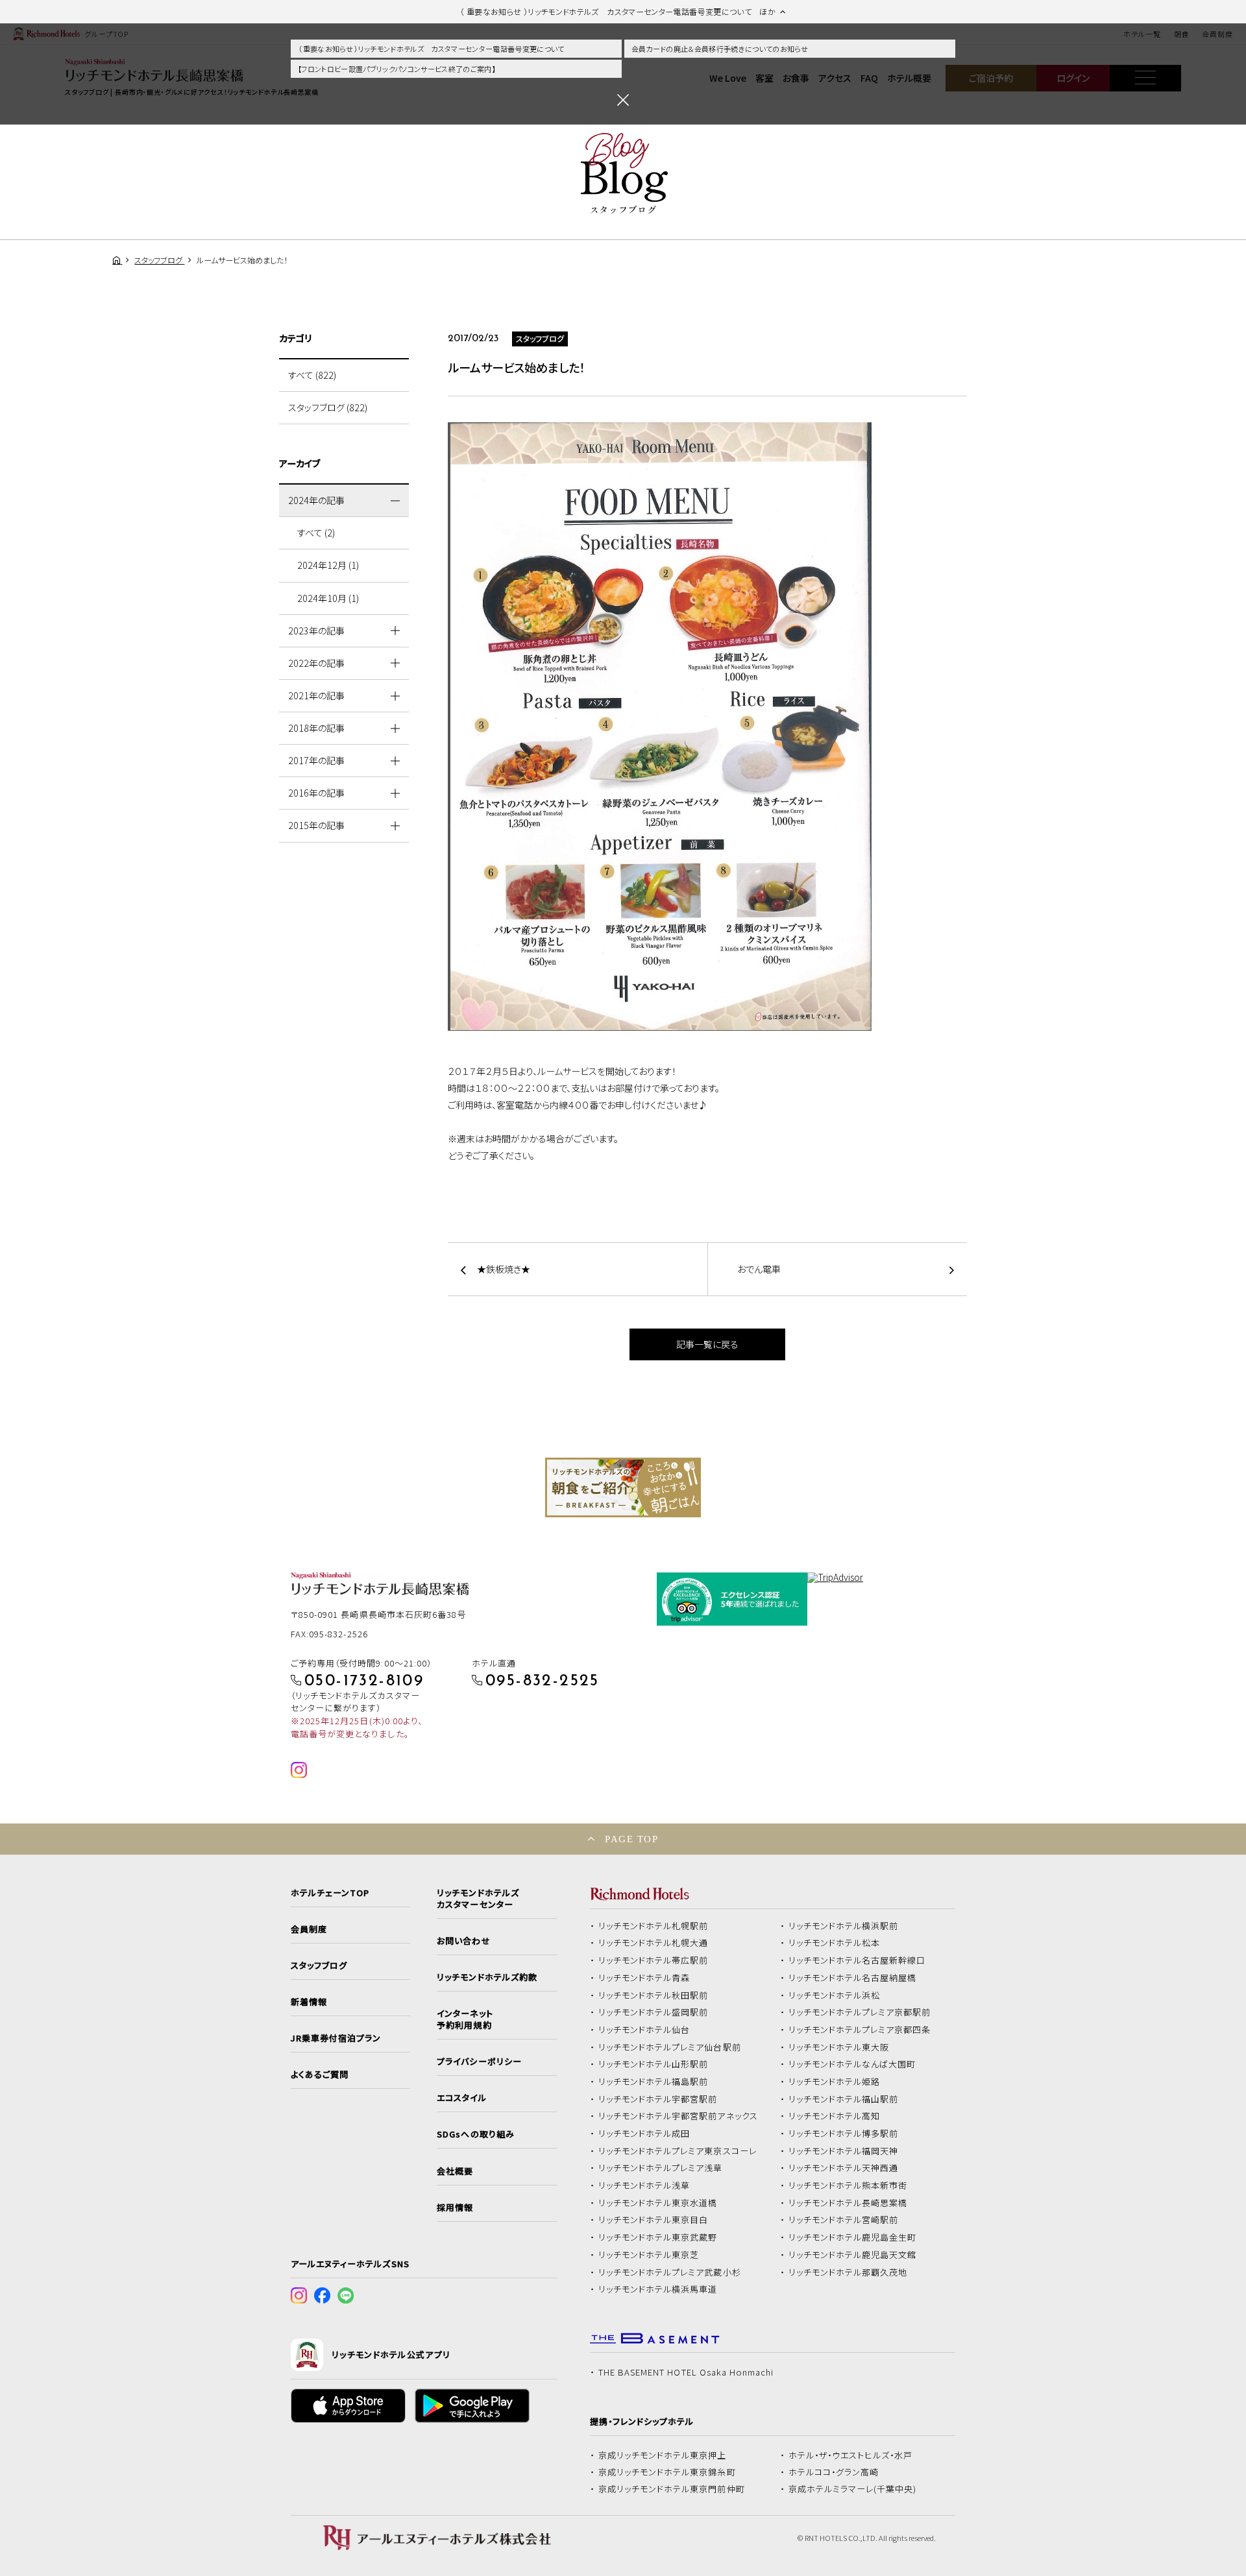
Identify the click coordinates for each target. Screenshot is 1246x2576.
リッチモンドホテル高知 (835, 2116)
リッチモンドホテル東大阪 (839, 2047)
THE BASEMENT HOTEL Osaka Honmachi (686, 2372)
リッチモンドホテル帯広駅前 (654, 1960)
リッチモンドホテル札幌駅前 (654, 1926)
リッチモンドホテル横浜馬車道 (658, 2289)
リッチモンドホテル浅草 (644, 2185)
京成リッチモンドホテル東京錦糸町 (667, 2472)
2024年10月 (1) (328, 598)
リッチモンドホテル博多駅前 (844, 2134)
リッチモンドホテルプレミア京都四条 (860, 2030)
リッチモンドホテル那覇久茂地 (848, 2272)
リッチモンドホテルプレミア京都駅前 (860, 2012)
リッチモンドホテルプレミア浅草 (661, 2168)
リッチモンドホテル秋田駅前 (654, 1995)
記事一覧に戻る (707, 1344)
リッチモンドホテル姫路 (835, 2082)
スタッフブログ (319, 1966)
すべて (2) (316, 533)
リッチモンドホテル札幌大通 (654, 1943)
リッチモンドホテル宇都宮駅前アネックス (678, 2116)
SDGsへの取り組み (475, 2134)
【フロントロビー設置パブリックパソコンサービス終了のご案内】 (397, 69)
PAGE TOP (631, 1839)
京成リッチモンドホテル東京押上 (663, 2455)
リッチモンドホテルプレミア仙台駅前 (670, 2047)
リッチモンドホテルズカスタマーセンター (478, 1899)
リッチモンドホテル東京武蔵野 (658, 2237)
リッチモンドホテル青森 (644, 1978)
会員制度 (309, 1929)
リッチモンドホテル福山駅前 (844, 2099)
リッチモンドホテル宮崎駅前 (844, 2220)
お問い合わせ (463, 1941)
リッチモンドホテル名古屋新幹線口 (857, 1960)
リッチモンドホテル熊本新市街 (848, 2185)
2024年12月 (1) (328, 565)
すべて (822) (312, 375)
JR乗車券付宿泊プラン (336, 2038)
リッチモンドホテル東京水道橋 (658, 2203)
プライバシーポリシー (479, 2062)
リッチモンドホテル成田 (644, 2134)
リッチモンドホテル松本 (835, 1943)
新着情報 (309, 2002)
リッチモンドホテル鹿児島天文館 (853, 2255)
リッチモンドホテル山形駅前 (654, 2064)
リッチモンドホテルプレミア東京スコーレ (678, 2151)
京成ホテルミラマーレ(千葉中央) (853, 2489)
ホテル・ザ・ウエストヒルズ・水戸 (851, 2455)
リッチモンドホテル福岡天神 (844, 2151)
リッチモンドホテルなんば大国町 (852, 2064)
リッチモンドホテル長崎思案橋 (848, 2203)
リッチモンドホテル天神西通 (844, 2168)
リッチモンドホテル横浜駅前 (844, 1926)
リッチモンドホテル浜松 (835, 1995)
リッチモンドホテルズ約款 (487, 1977)
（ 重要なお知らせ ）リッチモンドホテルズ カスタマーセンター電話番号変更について (431, 49)
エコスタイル (461, 2098)
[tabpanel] (623, 1487)
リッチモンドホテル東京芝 (649, 2255)
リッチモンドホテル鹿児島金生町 (853, 2237)
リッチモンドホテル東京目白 (654, 2220)
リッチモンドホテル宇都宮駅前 (658, 2099)
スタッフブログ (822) (328, 407)
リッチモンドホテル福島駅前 (654, 2082)
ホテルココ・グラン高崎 (834, 2472)
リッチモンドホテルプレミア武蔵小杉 (670, 2272)
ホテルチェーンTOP (330, 1893)
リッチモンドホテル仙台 (644, 2030)
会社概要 (455, 2171)
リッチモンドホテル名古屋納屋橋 (853, 1978)
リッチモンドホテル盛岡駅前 (654, 2012)
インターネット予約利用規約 (465, 2019)
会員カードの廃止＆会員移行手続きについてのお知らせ (720, 49)
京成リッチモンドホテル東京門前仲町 (672, 2489)
